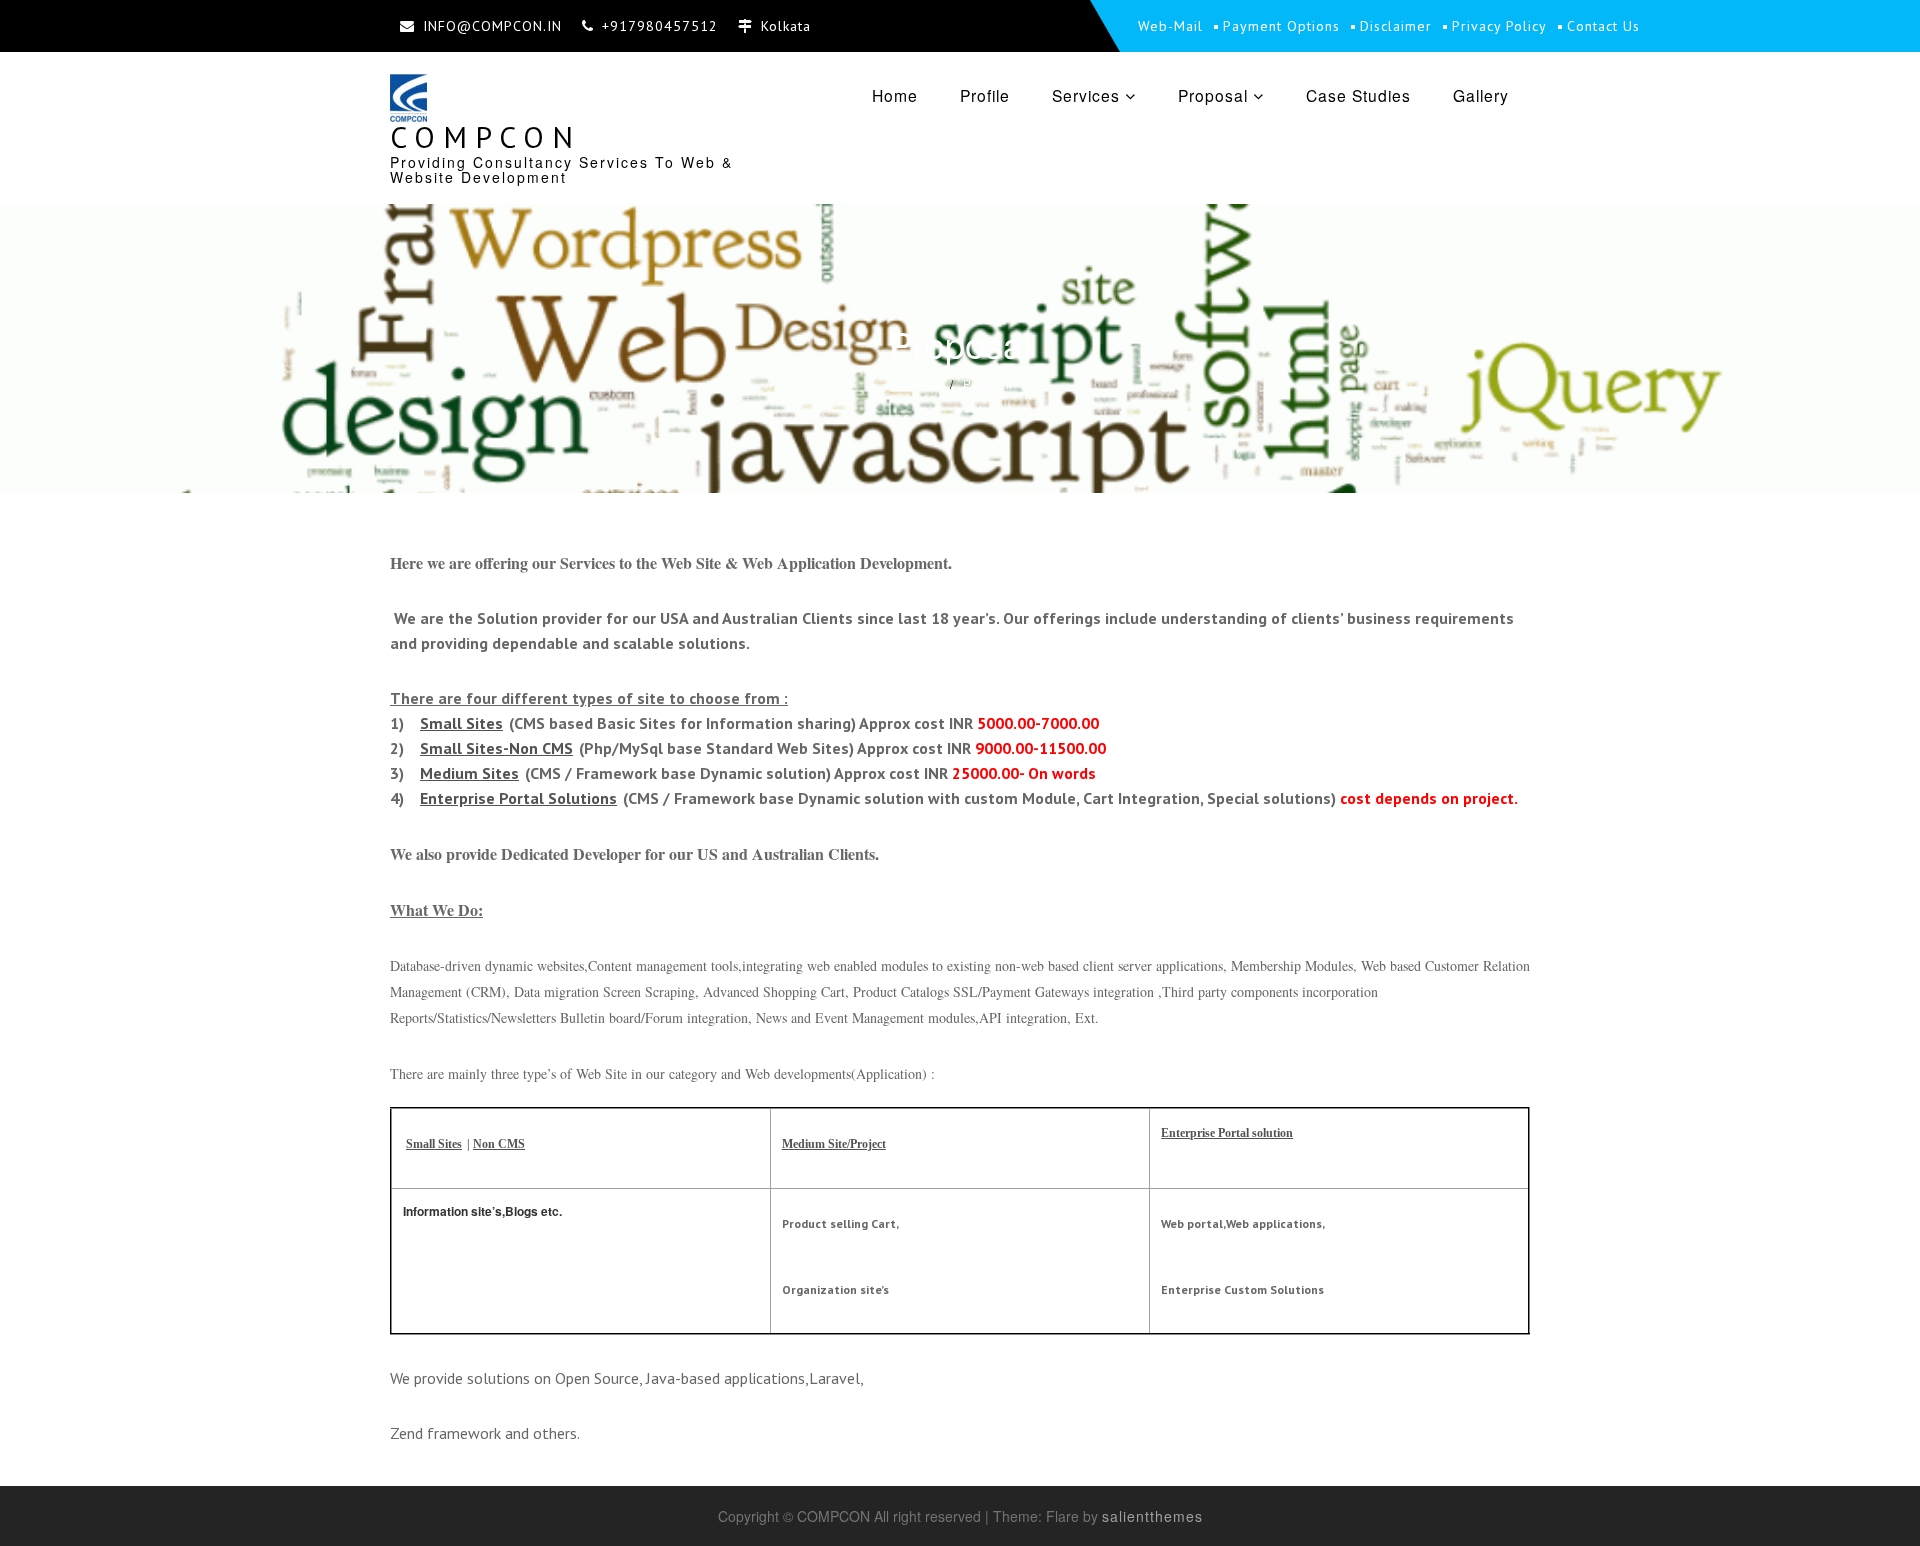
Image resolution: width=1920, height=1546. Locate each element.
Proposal (1213, 95)
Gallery (1481, 95)
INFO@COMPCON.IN (492, 26)
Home (895, 95)
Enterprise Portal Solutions (518, 798)
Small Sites (461, 723)
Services (1086, 95)
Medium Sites (469, 773)
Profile (985, 95)
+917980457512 (660, 26)
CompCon (485, 136)
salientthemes (1152, 1516)
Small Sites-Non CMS (496, 748)
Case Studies (1358, 95)
